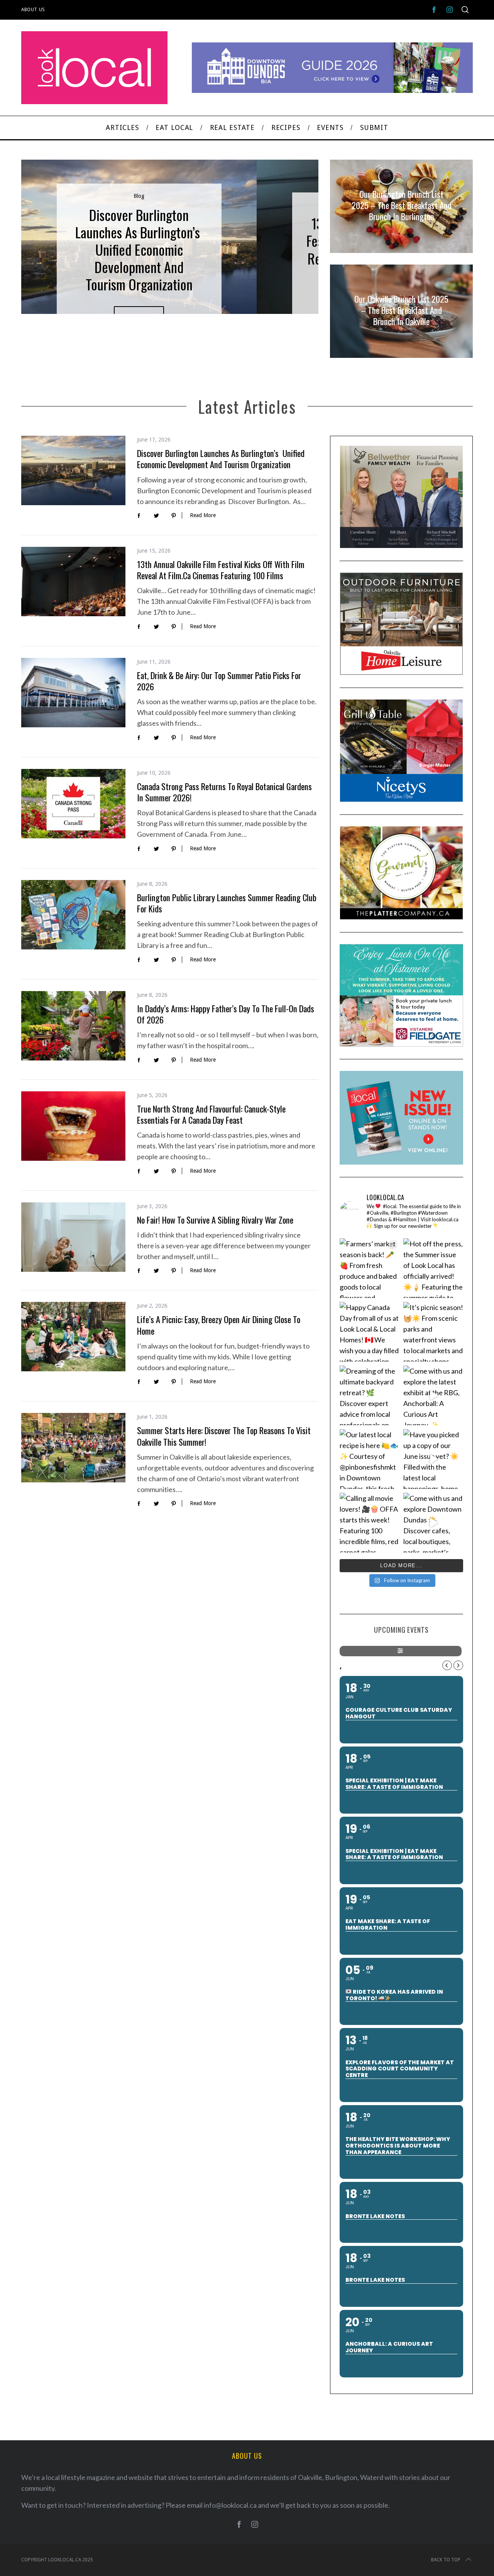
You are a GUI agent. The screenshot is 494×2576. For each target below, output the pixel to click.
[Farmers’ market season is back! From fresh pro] (370, 1268)
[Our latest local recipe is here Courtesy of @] (370, 1459)
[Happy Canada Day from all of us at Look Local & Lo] (370, 1332)
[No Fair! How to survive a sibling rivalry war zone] (73, 1237)
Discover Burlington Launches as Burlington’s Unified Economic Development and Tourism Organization (221, 459)
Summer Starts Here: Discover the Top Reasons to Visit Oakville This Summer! (224, 1436)
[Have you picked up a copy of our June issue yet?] (433, 1459)
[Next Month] (458, 1665)
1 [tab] (288, 232)
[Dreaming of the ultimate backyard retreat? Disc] (370, 1395)
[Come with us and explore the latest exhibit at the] (433, 1395)
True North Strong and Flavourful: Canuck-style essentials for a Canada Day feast (211, 1114)
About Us (33, 10)
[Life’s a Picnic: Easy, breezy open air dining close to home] (73, 1337)
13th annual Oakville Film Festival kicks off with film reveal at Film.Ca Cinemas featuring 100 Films (221, 570)
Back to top (446, 2560)
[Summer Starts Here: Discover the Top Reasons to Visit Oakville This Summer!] (73, 1448)
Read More (203, 515)
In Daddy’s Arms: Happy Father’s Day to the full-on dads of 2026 (226, 1014)
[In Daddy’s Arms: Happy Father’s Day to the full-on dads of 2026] (73, 1026)
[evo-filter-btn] (401, 1651)
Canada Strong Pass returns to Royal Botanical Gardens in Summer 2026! (224, 792)
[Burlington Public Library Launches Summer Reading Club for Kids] (73, 915)
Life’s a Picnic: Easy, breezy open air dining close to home (219, 1325)
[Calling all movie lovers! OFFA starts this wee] (370, 1523)
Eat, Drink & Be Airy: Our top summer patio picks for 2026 (219, 681)
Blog (139, 196)
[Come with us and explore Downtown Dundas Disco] (433, 1523)
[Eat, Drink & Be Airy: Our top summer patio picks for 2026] (73, 693)
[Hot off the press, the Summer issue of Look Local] (433, 1268)
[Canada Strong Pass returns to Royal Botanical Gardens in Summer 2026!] (73, 804)
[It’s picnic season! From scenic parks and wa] (433, 1332)
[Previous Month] (447, 1665)
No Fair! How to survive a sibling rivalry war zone (215, 1220)
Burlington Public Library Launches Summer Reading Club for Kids (227, 903)
